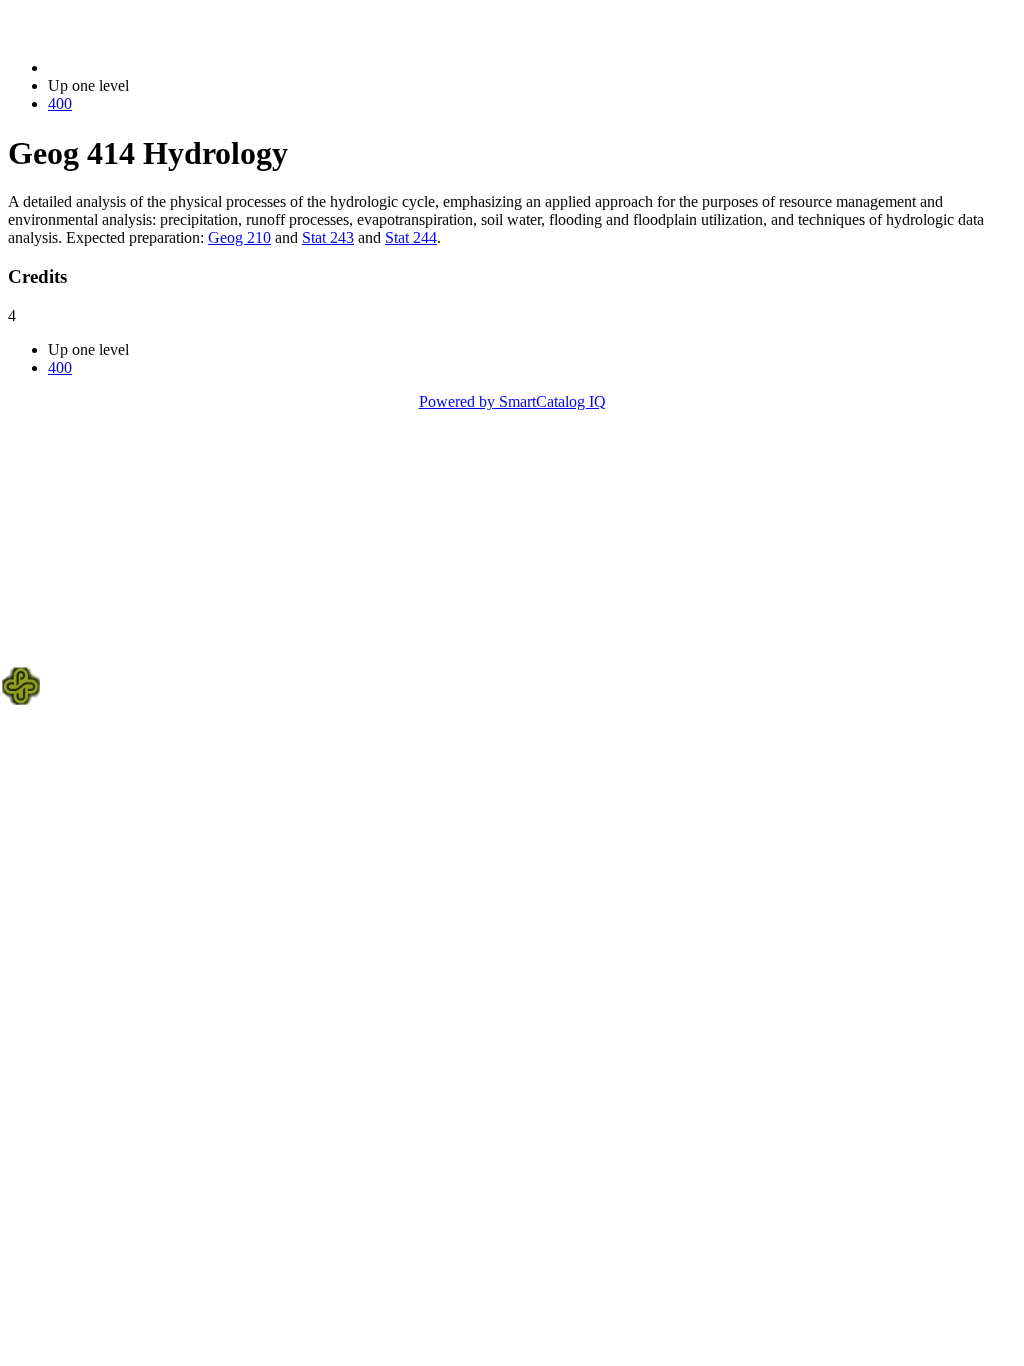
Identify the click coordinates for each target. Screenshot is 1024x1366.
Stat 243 (328, 237)
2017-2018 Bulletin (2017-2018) (151, 67)
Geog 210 (239, 237)
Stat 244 (411, 237)
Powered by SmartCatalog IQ (512, 401)
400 (60, 103)
